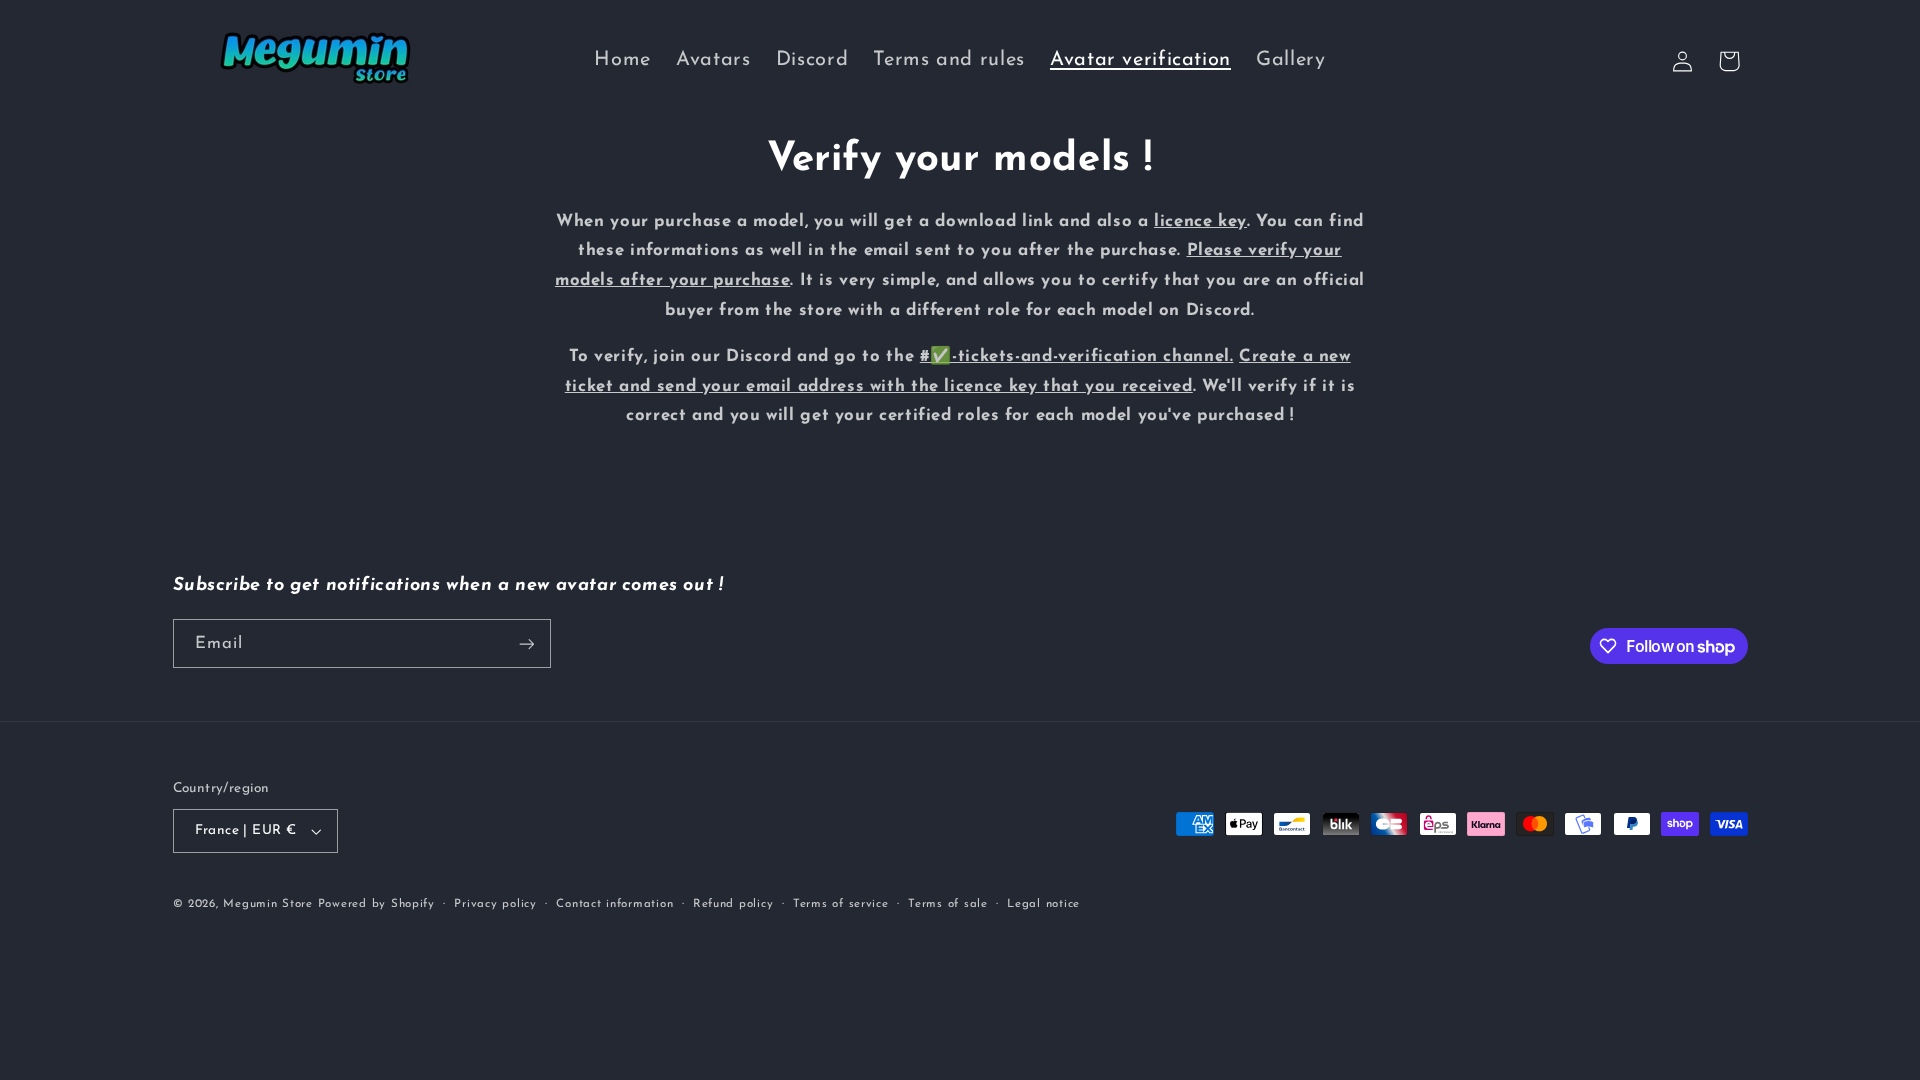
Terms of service (841, 904)
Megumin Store (268, 904)
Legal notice (1043, 904)
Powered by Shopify (376, 904)
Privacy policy (495, 904)
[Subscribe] (526, 643)
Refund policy (733, 904)
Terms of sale (948, 904)
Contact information (614, 904)
